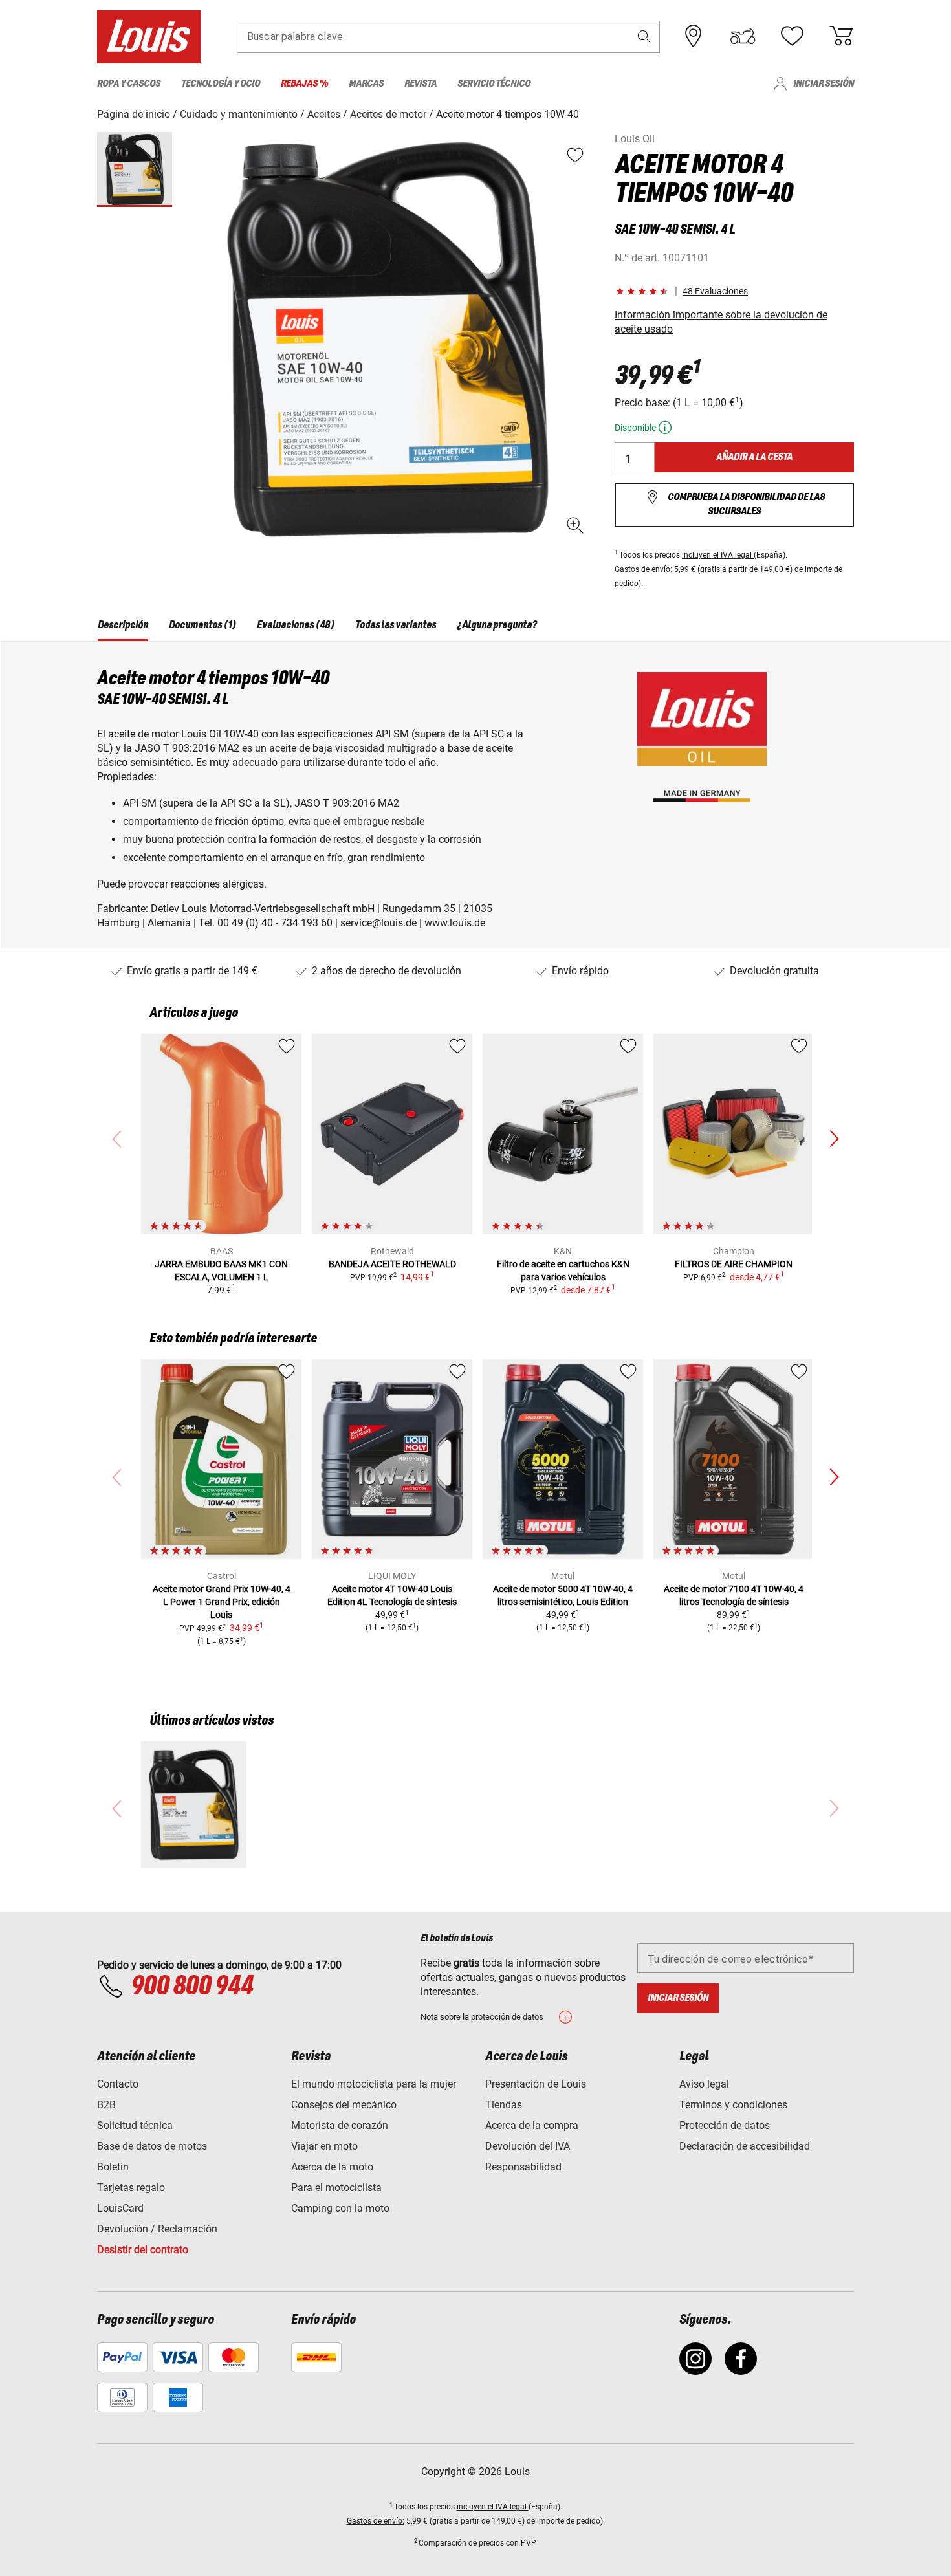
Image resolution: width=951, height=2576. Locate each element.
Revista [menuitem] (421, 84)
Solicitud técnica (135, 2125)
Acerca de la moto (332, 2167)
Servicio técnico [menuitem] (494, 84)
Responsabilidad (523, 2167)
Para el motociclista (336, 2188)
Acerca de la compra (532, 2125)
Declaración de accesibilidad (745, 2146)
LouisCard (120, 2208)
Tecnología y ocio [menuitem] (221, 84)
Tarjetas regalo (131, 2188)
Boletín (113, 2167)
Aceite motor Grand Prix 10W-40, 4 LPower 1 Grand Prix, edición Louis (222, 1602)
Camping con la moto (340, 2208)
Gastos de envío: (643, 569)
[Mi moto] (743, 36)
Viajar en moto (324, 2146)
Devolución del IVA (528, 2146)
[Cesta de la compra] (841, 36)
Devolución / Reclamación (157, 2229)
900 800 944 (192, 1987)
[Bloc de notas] (792, 36)
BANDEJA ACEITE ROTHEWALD (392, 1264)
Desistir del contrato (143, 2250)
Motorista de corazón (340, 2125)
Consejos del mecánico (344, 2105)
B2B (106, 2105)
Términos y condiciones (733, 2105)
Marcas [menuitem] (366, 84)
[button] (644, 37)
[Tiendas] (694, 36)
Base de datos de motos (152, 2146)
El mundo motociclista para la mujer (374, 2084)
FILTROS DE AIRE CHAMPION (734, 1264)
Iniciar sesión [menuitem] (824, 84)
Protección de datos (725, 2125)
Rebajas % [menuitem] (304, 84)
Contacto (118, 2084)
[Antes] (834, 1139)
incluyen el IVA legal (718, 555)
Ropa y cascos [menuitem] (129, 84)
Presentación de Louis (536, 2084)
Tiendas (504, 2105)
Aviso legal (704, 2084)
